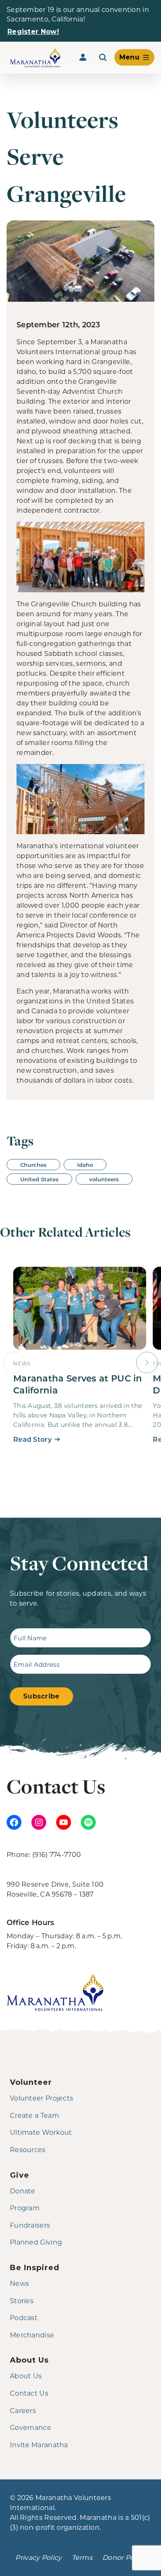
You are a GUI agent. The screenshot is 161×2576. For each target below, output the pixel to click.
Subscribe (41, 1696)
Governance (31, 2427)
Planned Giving (36, 2242)
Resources (28, 2149)
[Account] (83, 57)
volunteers (104, 1179)
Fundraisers (30, 2225)
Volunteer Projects (41, 2098)
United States (39, 1179)
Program (25, 2208)
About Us (26, 2376)
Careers (23, 2410)
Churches (33, 1165)
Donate (23, 2191)
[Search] (103, 57)
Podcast (24, 2317)
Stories (22, 2300)
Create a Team (34, 2115)
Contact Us (29, 2393)
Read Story (32, 1439)
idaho (85, 1165)
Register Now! (33, 32)
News (19, 2283)
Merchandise (32, 2335)
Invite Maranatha (39, 2445)
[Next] (147, 1363)
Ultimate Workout (41, 2132)
